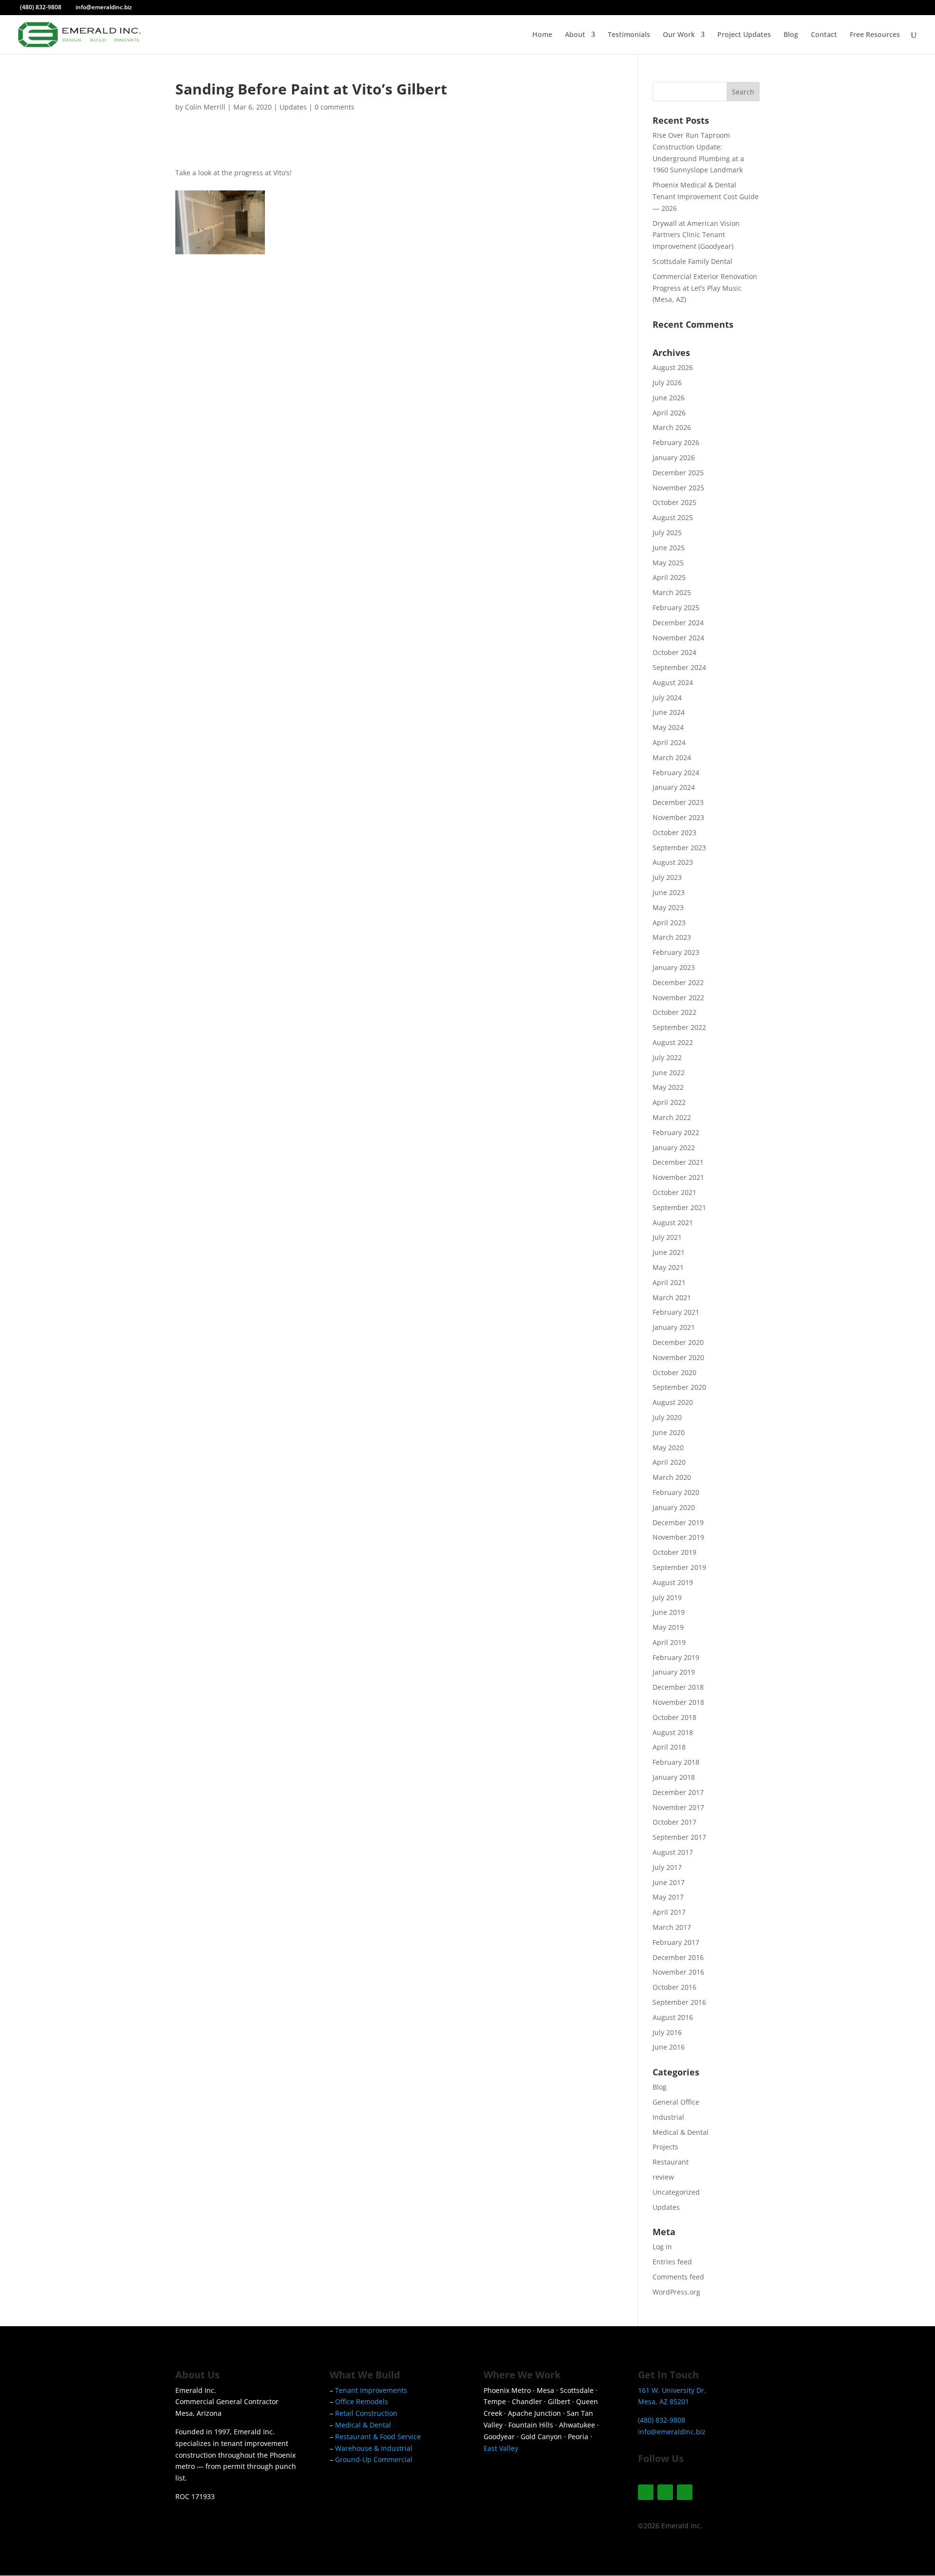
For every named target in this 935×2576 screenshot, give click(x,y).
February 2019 (676, 1657)
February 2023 (676, 952)
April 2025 (669, 577)
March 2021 (672, 1297)
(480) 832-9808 (41, 7)
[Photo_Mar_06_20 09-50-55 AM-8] (334, 254)
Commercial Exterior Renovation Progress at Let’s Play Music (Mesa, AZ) (705, 288)
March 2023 (672, 937)
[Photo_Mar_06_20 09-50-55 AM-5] (334, 341)
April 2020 (669, 1462)
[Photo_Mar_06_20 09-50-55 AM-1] (220, 429)
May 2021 (668, 1267)
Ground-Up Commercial (374, 2459)
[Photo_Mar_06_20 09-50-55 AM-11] (561, 429)
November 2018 (678, 1702)
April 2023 (669, 923)
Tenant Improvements (371, 2390)
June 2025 (669, 548)
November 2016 (678, 1972)
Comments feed (678, 2277)
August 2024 (673, 682)
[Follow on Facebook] (665, 2492)
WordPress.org (676, 2292)
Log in (662, 2247)
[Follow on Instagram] (646, 2492)
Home (542, 35)
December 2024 (678, 623)
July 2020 (667, 1417)
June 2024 (669, 712)
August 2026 (673, 367)
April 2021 (669, 1282)
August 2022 (673, 1042)
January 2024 (674, 787)
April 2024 (669, 742)
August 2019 (673, 1582)
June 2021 (669, 1252)
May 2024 (668, 727)
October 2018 (674, 1717)
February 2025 (676, 607)
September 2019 (679, 1567)
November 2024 (678, 638)
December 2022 (678, 982)
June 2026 (669, 398)
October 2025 (674, 502)
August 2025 (673, 517)
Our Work (679, 35)
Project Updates (744, 35)
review (663, 2177)
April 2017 (669, 1912)
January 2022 (674, 1148)
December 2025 (678, 473)
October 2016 (674, 1987)
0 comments (335, 107)
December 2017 (678, 1792)
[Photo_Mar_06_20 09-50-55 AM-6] (220, 254)
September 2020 (679, 1387)
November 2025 (678, 488)
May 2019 (668, 1627)
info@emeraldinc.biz (672, 2432)
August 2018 (673, 1732)
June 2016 (669, 2047)
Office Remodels (362, 2401)
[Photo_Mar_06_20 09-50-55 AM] (220, 516)
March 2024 (672, 757)
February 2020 (676, 1492)
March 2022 (672, 1117)
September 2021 (679, 1207)
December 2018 (678, 1687)
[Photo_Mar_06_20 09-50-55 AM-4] (220, 341)
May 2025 (668, 563)
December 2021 (678, 1162)
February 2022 (676, 1132)
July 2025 (667, 532)
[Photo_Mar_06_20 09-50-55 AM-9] (447, 341)
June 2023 (669, 892)
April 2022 (669, 1102)
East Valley (501, 2448)
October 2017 (674, 1822)
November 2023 (678, 817)
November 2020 (678, 1357)
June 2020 (669, 1432)
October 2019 (674, 1552)
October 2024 (674, 652)
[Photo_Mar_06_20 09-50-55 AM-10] (561, 341)
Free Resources (875, 35)
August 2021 (673, 1223)
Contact (824, 35)
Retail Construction (366, 2413)
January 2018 (674, 1777)
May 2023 (668, 907)
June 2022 (669, 1073)
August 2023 (673, 862)
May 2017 (668, 1897)
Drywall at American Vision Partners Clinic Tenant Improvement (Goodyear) (696, 235)
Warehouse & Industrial (374, 2448)
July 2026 (667, 383)
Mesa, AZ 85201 (664, 2401)
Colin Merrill (205, 107)
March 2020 (672, 1477)
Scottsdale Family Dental (692, 261)
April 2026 (669, 413)
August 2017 (673, 1852)
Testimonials (629, 35)
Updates (293, 107)
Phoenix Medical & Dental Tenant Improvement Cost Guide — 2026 (706, 196)
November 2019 (678, 1537)
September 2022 (679, 1027)
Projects (665, 2147)
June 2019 (669, 1612)
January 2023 (674, 967)
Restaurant (671, 2162)
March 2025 (672, 592)
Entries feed (672, 2262)
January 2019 (674, 1672)
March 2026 (672, 427)
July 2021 (667, 1237)
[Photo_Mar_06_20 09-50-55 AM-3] (447, 429)
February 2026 (676, 442)
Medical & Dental (681, 2132)
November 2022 (678, 998)
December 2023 (678, 802)
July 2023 (667, 877)
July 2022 (667, 1057)
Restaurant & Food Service (378, 2436)
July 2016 (667, 2032)
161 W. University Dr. (672, 2390)
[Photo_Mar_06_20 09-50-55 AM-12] (447, 254)
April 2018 (669, 1747)
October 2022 (674, 1012)
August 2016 (673, 2017)
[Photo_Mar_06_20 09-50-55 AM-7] (561, 254)
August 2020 (673, 1402)
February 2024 (676, 773)
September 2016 (679, 2002)
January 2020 (674, 1507)
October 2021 (674, 1192)
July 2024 (667, 698)
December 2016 (678, 1957)
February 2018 (676, 1762)
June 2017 (669, 1882)
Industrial (668, 2117)
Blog (791, 35)
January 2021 (674, 1327)
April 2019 (669, 1642)
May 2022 (668, 1087)
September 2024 (679, 667)
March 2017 (672, 1927)
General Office (676, 2102)
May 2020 (668, 1447)
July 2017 (667, 1867)
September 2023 (679, 848)
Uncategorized (676, 2192)
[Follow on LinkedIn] (685, 2492)
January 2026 (674, 457)
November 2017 (678, 1807)
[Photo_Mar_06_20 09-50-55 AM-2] (334, 429)
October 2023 (674, 832)
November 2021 (678, 1177)
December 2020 (678, 1342)
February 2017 (676, 1942)
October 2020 (674, 1372)
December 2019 (678, 1522)
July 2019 (667, 1597)
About (575, 35)
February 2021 (676, 1312)
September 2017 (679, 1837)
